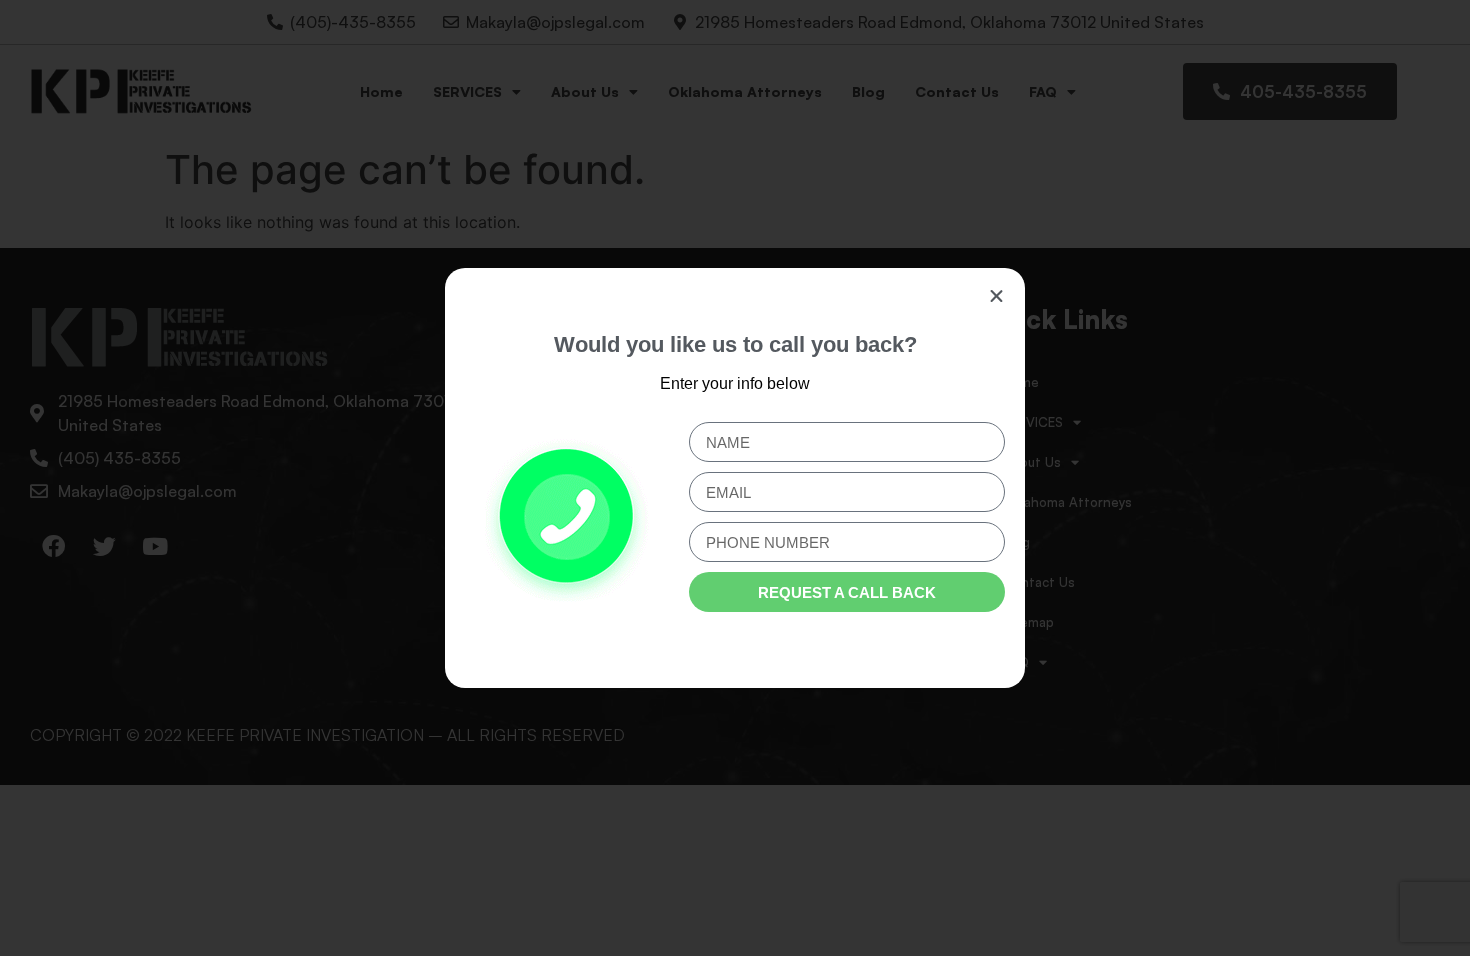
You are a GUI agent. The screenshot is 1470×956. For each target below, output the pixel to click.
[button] (996, 296)
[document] (735, 478)
